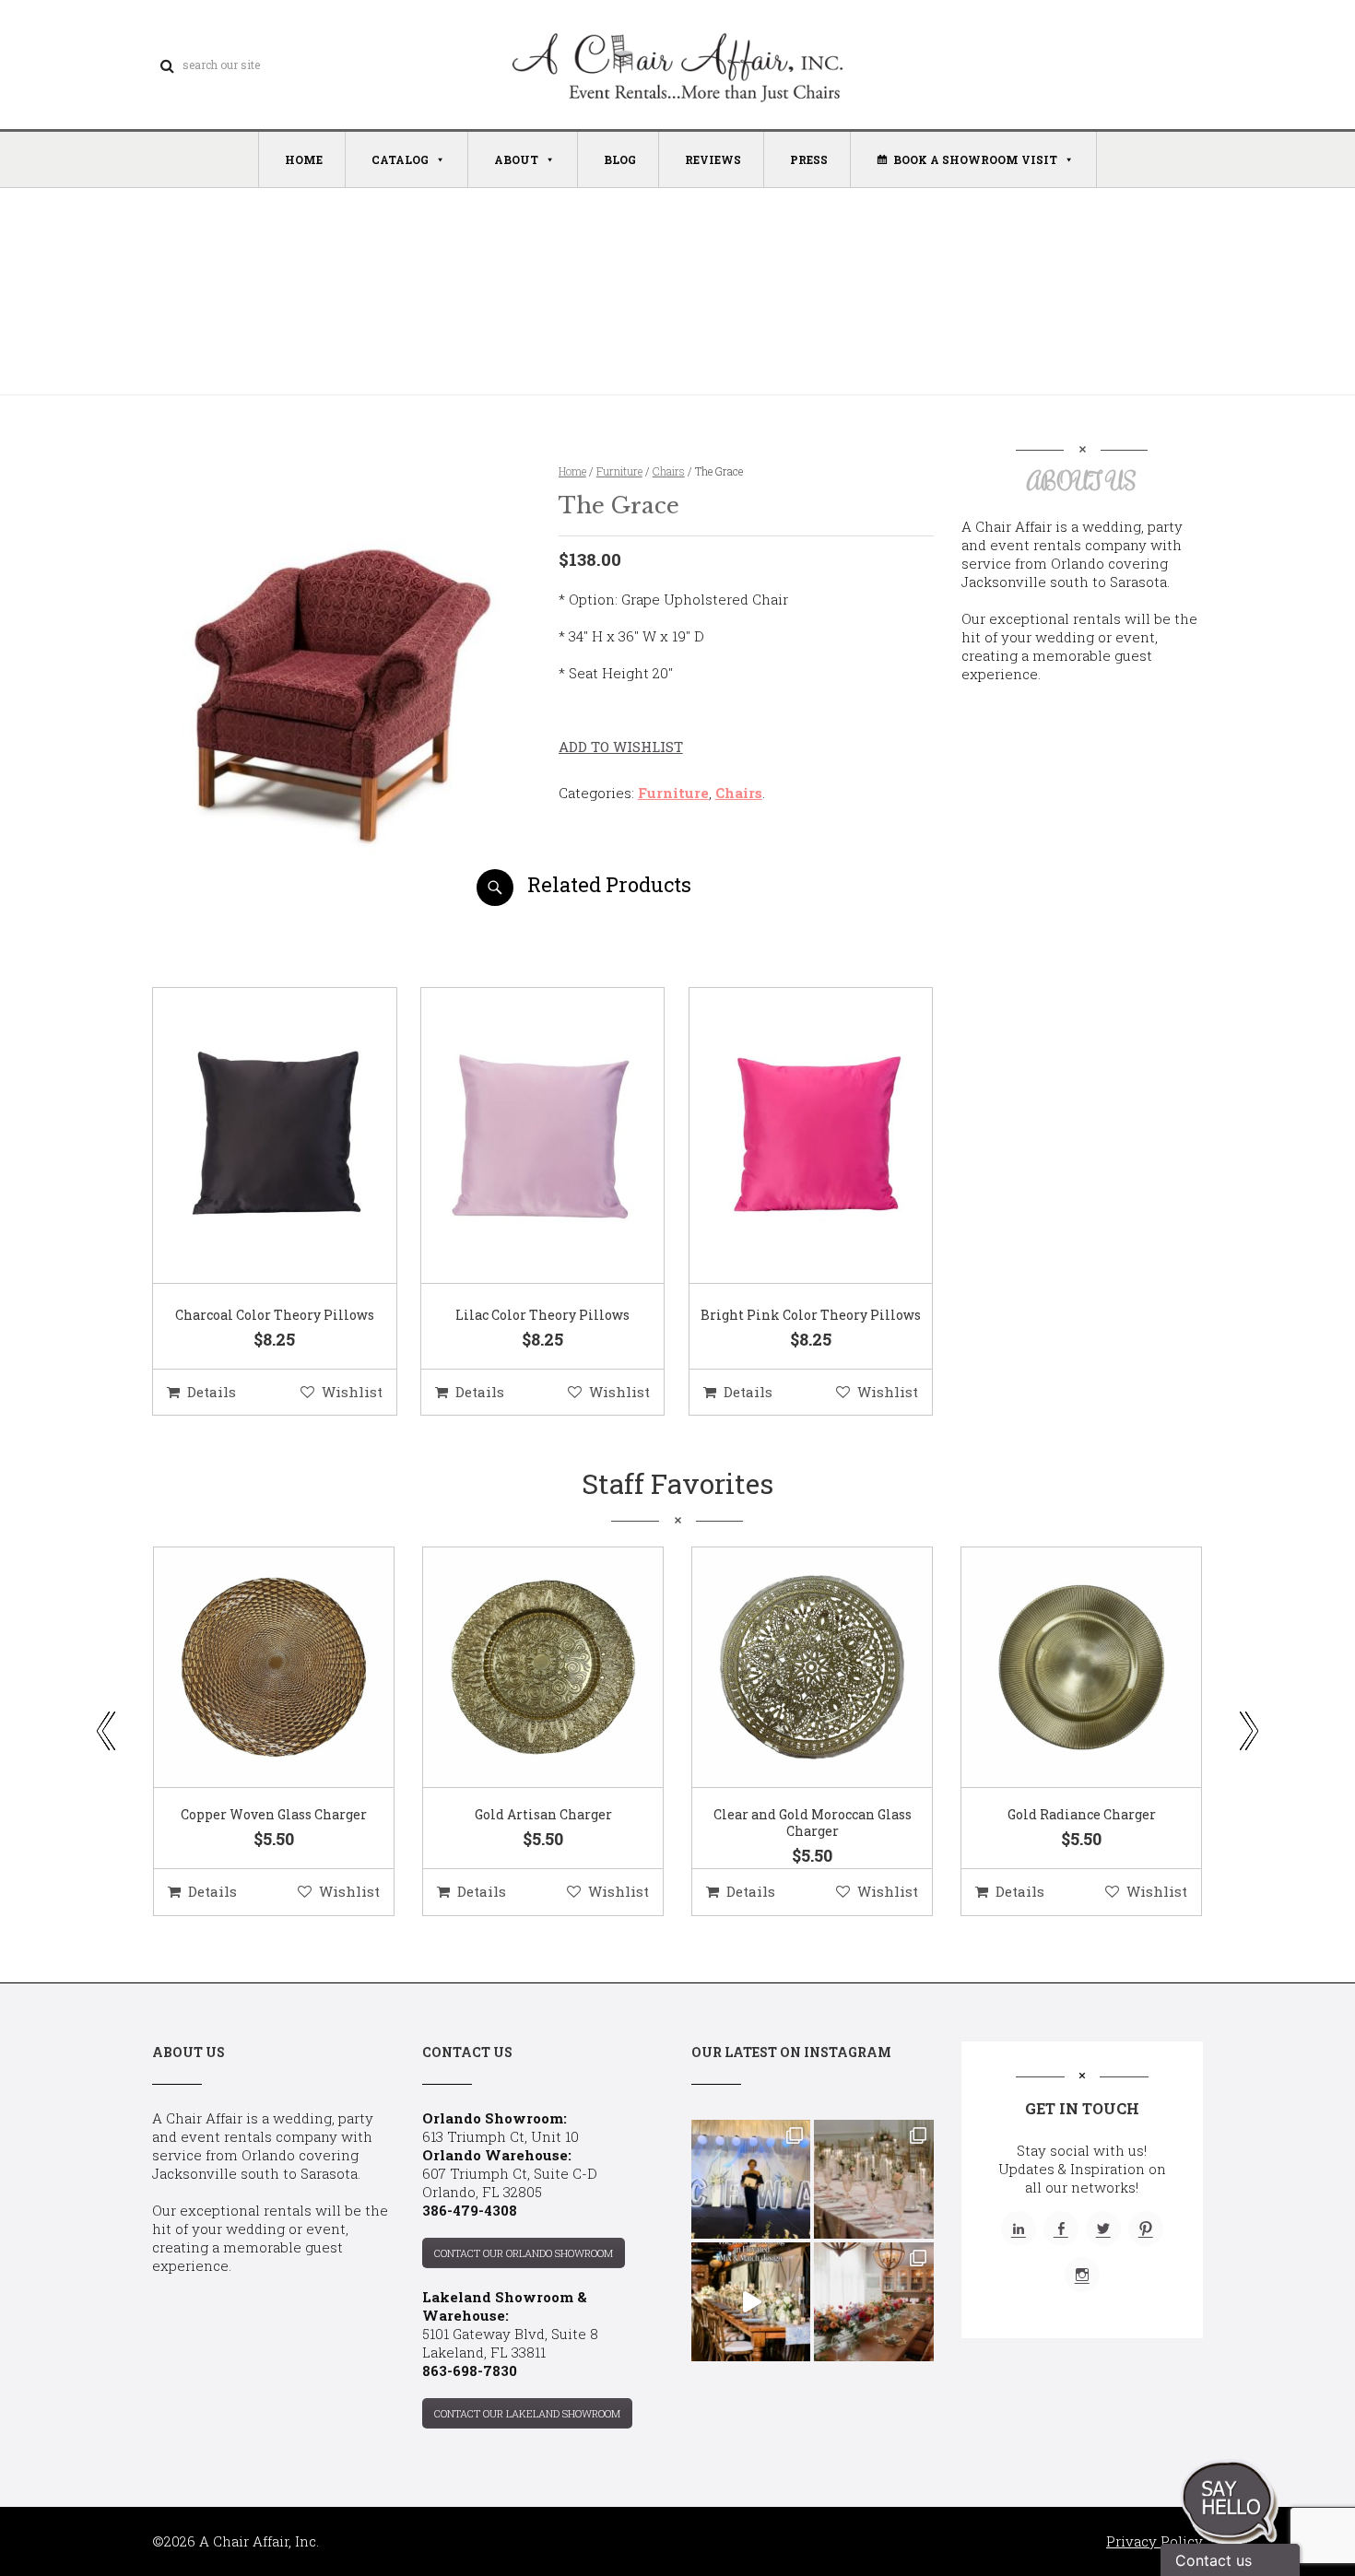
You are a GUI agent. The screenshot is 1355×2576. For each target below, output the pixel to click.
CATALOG (400, 159)
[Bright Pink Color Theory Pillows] (788, 1136)
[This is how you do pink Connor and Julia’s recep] (873, 2179)
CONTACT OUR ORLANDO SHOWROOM (524, 2253)
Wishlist (352, 1392)
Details (212, 1392)
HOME (304, 159)
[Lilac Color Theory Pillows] (520, 1136)
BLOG (620, 159)
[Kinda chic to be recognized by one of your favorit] (751, 2179)
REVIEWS (713, 159)
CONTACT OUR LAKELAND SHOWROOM (527, 2413)
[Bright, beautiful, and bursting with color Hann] (873, 2302)
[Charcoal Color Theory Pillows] (252, 1136)
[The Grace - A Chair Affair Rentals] (340, 899)
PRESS (809, 159)
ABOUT (516, 159)
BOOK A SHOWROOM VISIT (975, 159)
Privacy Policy (1155, 2541)
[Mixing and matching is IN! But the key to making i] (751, 2302)
